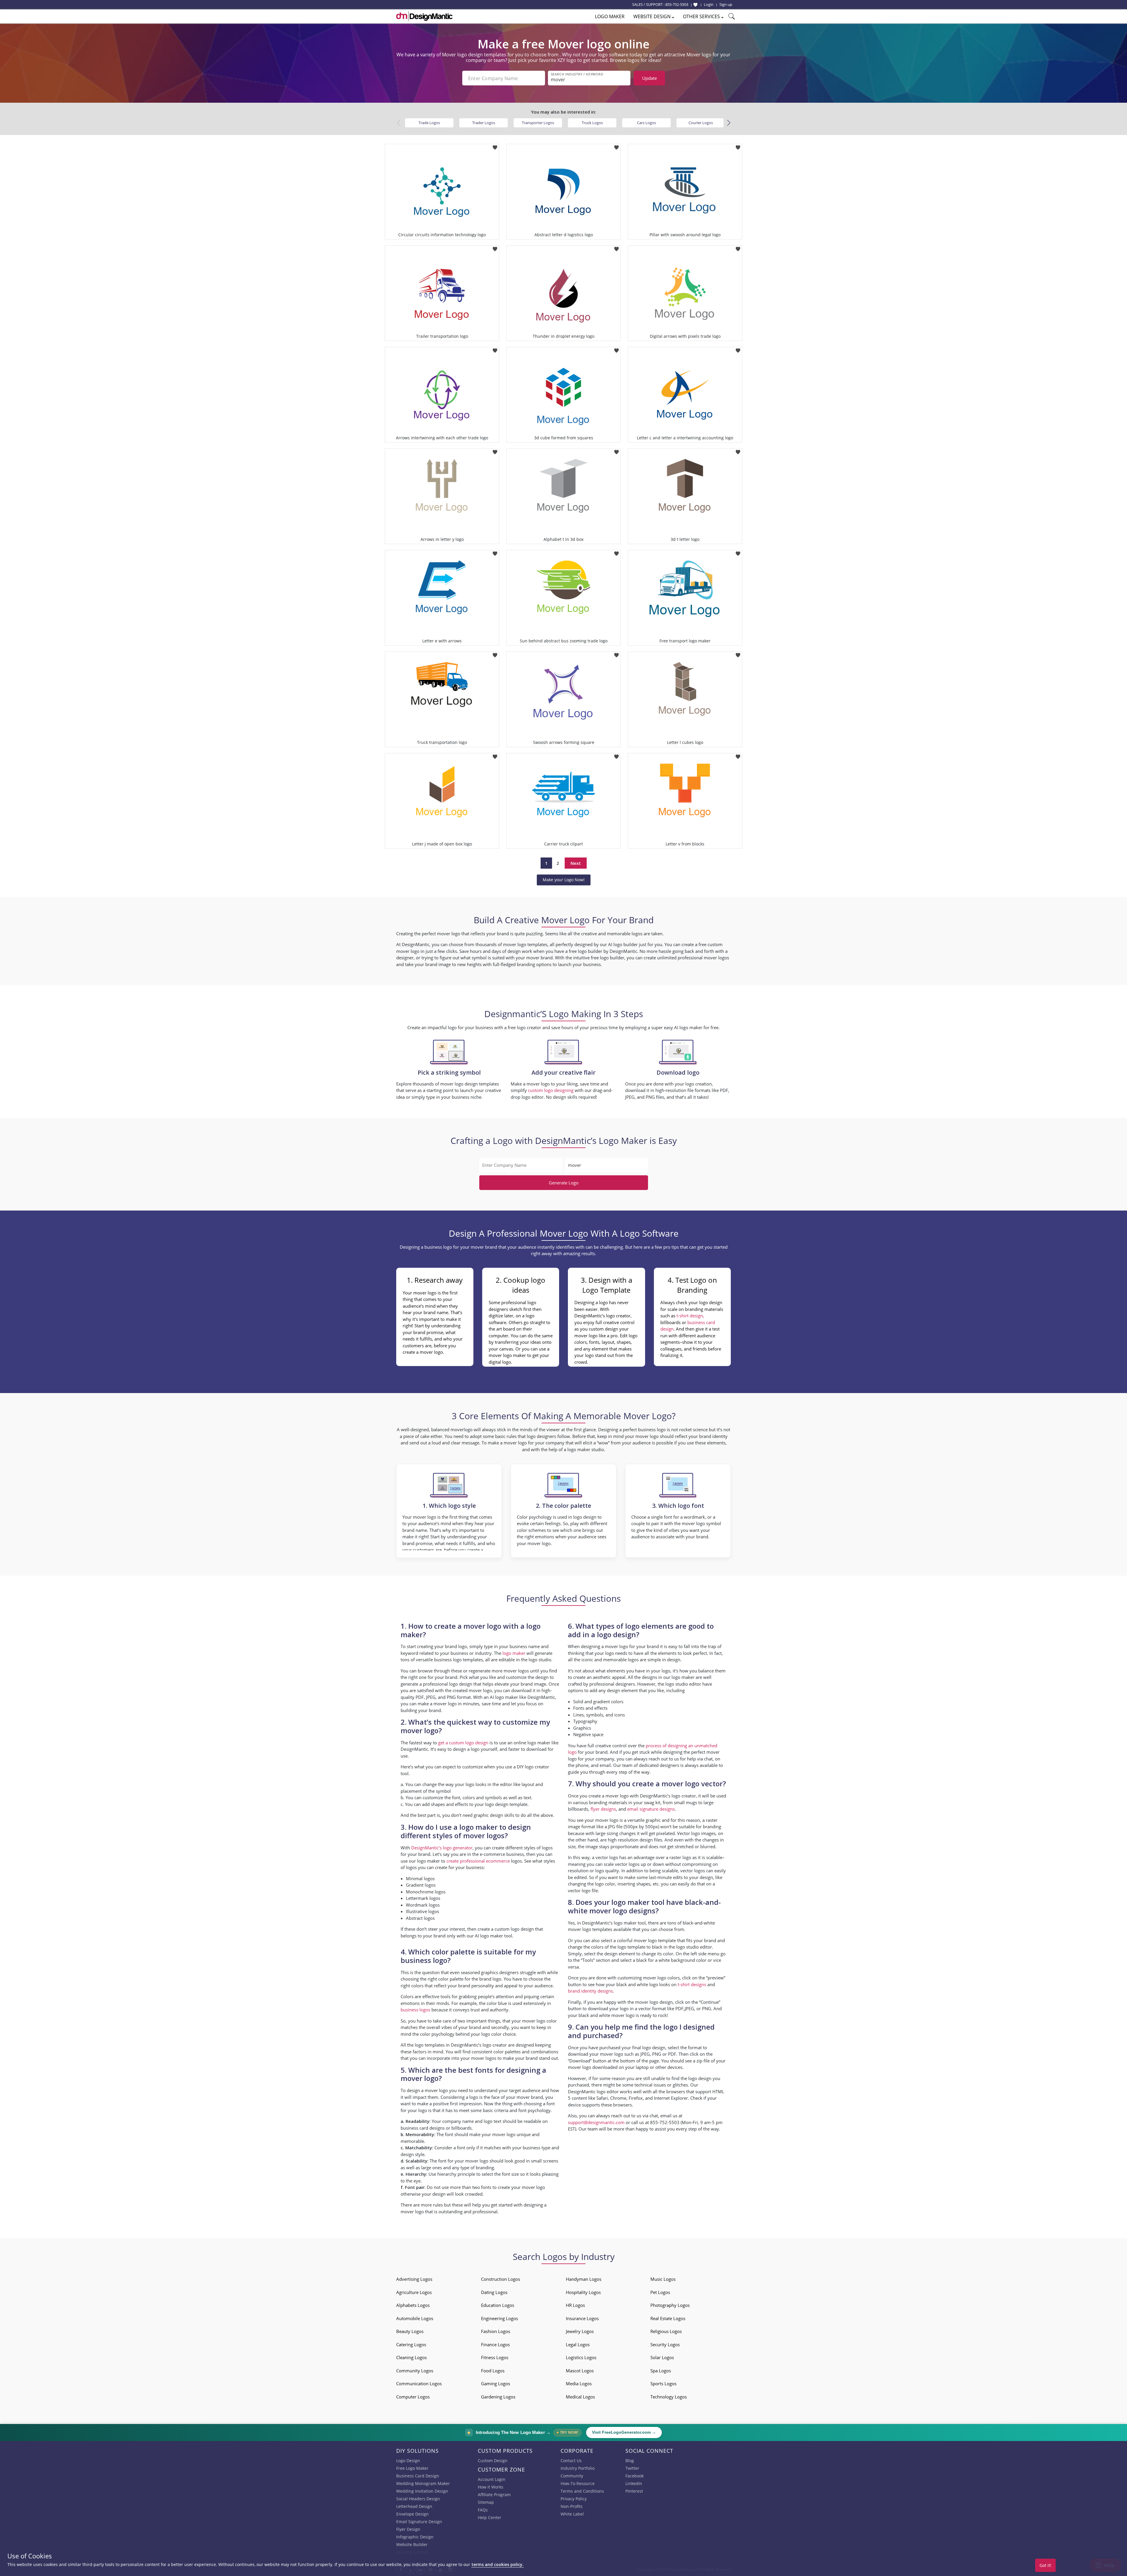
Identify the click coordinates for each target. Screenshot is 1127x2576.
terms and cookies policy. (497, 2564)
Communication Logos (419, 2383)
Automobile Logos (415, 2318)
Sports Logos (663, 2383)
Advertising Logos (414, 2279)
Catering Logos (411, 2344)
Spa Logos (661, 2371)
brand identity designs (590, 1991)
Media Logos (579, 2383)
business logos (415, 2010)
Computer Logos (413, 2397)
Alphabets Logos (413, 2305)
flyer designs (603, 1809)
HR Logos (575, 2305)
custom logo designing (551, 1090)
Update (649, 78)
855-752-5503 (677, 4)
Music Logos (663, 2279)
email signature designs (651, 1809)
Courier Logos (701, 123)
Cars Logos (646, 123)
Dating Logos (494, 2292)
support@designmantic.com (596, 2122)
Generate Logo (564, 1183)
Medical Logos (580, 2397)
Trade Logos (429, 123)
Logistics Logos (581, 2357)
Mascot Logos (580, 2371)
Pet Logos (660, 2292)
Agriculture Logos (414, 2292)
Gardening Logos (498, 2397)
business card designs (423, 2128)
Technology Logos (669, 2397)
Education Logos (498, 2305)
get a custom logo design (463, 1743)
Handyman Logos (584, 2279)
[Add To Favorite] (495, 146)
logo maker (514, 1653)
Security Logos (665, 2344)
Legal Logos (578, 2344)
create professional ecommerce (478, 1861)
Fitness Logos (495, 2357)
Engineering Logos (500, 2318)
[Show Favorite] (695, 5)
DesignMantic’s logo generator (442, 1848)
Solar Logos (662, 2357)
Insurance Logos (582, 2318)
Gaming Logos (496, 2383)
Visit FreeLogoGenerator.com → (624, 2432)
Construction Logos (501, 2279)
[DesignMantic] (424, 16)
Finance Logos (495, 2344)
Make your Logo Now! (564, 880)
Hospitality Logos (583, 2292)
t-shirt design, (690, 1316)
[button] (729, 123)
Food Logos (493, 2371)
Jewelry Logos (580, 2331)
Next (576, 863)
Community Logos (415, 2371)
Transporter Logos (538, 123)
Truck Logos (592, 123)
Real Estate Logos (668, 2318)
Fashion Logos (496, 2331)
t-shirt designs (692, 1984)
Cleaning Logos (411, 2357)
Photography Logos (670, 2305)
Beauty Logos (410, 2331)
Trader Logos (484, 123)
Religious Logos (666, 2331)
